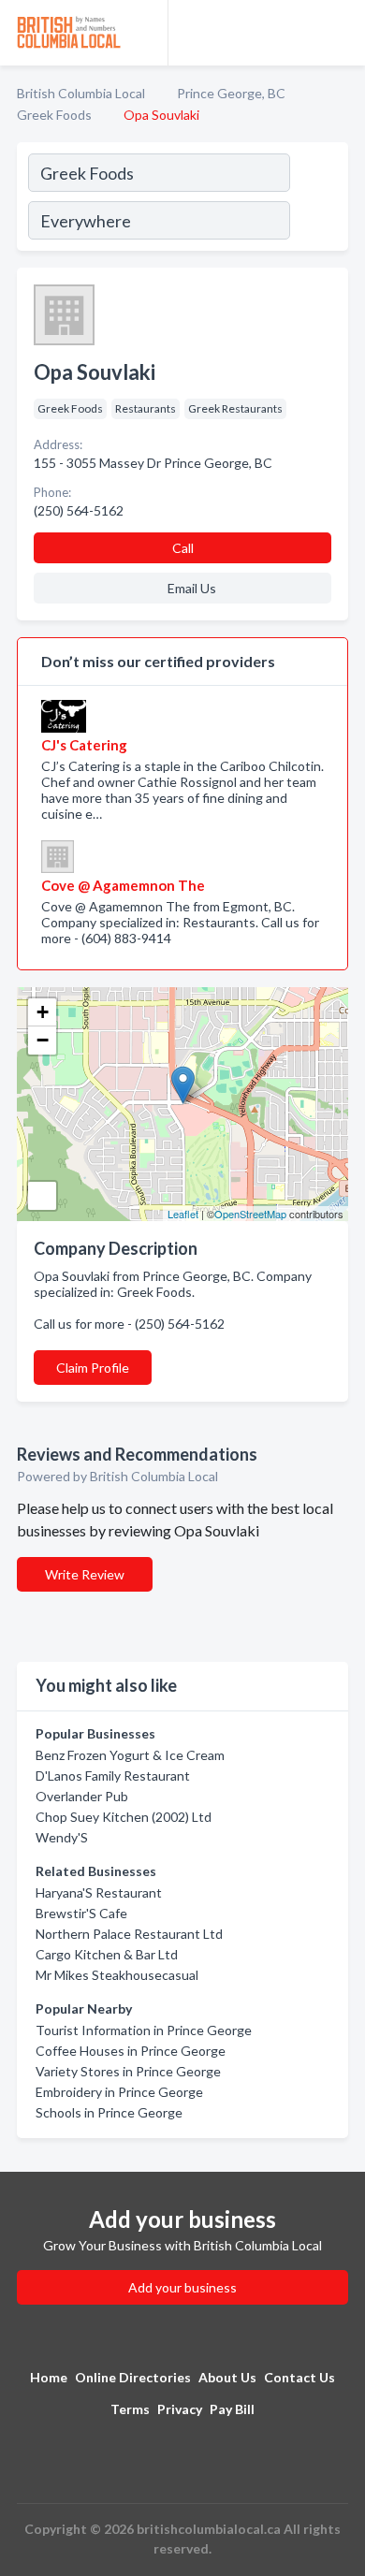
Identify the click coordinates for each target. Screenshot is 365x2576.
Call (183, 548)
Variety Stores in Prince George (128, 2071)
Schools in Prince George (109, 2112)
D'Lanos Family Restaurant (113, 1776)
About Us (227, 2377)
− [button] (43, 1040)
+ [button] (43, 1012)
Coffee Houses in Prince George (131, 2051)
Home (49, 2377)
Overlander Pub (82, 1796)
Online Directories (133, 2377)
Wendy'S (62, 1837)
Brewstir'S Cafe (81, 1913)
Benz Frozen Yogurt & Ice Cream (130, 1755)
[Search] (318, 199)
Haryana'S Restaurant (99, 1892)
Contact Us (299, 2377)
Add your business (182, 2287)
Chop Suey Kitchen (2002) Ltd (124, 1817)
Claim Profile (93, 1368)
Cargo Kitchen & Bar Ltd (107, 1954)
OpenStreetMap (250, 1214)
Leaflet (183, 1214)
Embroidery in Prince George (119, 2092)
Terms (130, 2409)
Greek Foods (54, 115)
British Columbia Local (81, 93)
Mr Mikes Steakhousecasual (117, 1975)
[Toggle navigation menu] (340, 33)
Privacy (180, 2409)
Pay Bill (232, 2409)
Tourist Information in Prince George (144, 2030)
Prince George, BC (231, 93)
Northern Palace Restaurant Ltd (129, 1934)
